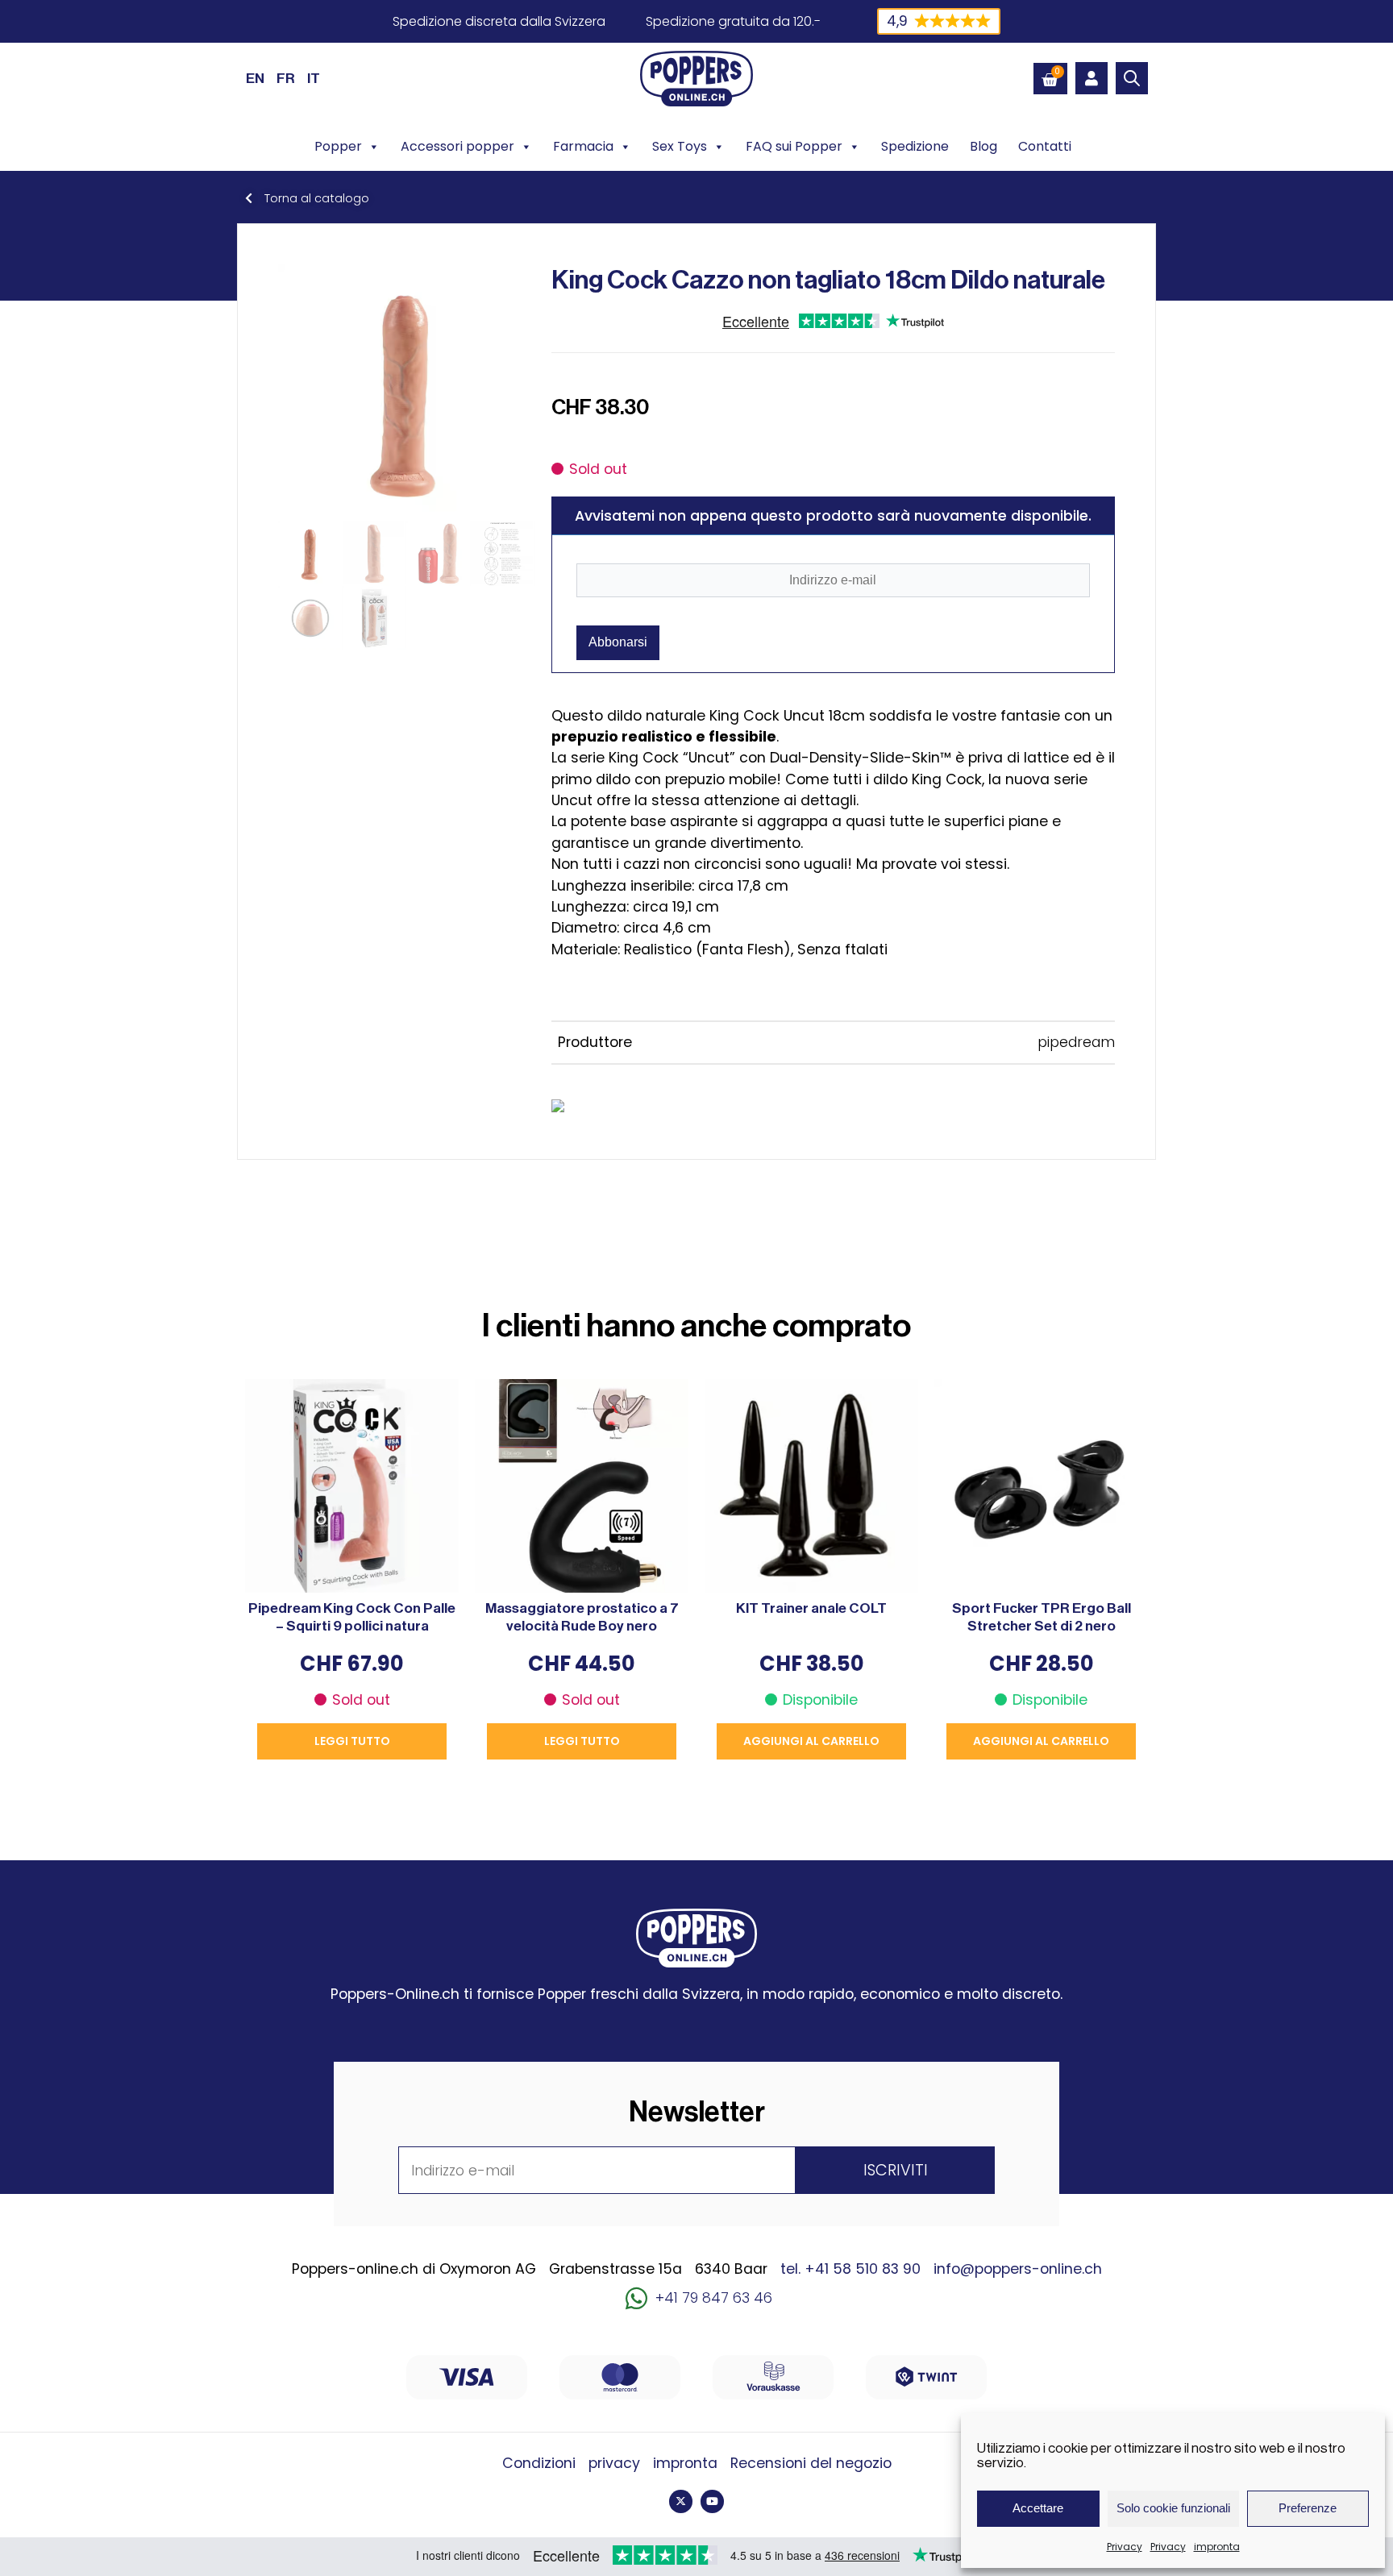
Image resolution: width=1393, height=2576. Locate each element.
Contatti (1045, 146)
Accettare (1038, 2508)
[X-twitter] (681, 2501)
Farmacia (583, 146)
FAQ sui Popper (794, 146)
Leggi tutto (352, 1741)
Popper (338, 146)
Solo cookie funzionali (1173, 2508)
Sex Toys (680, 146)
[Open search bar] (1132, 78)
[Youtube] (712, 2501)
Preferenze (1308, 2508)
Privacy (1125, 2547)
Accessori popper (457, 146)
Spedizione (915, 146)
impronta (1217, 2547)
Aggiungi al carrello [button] (811, 1741)
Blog (983, 146)
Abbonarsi (618, 642)
